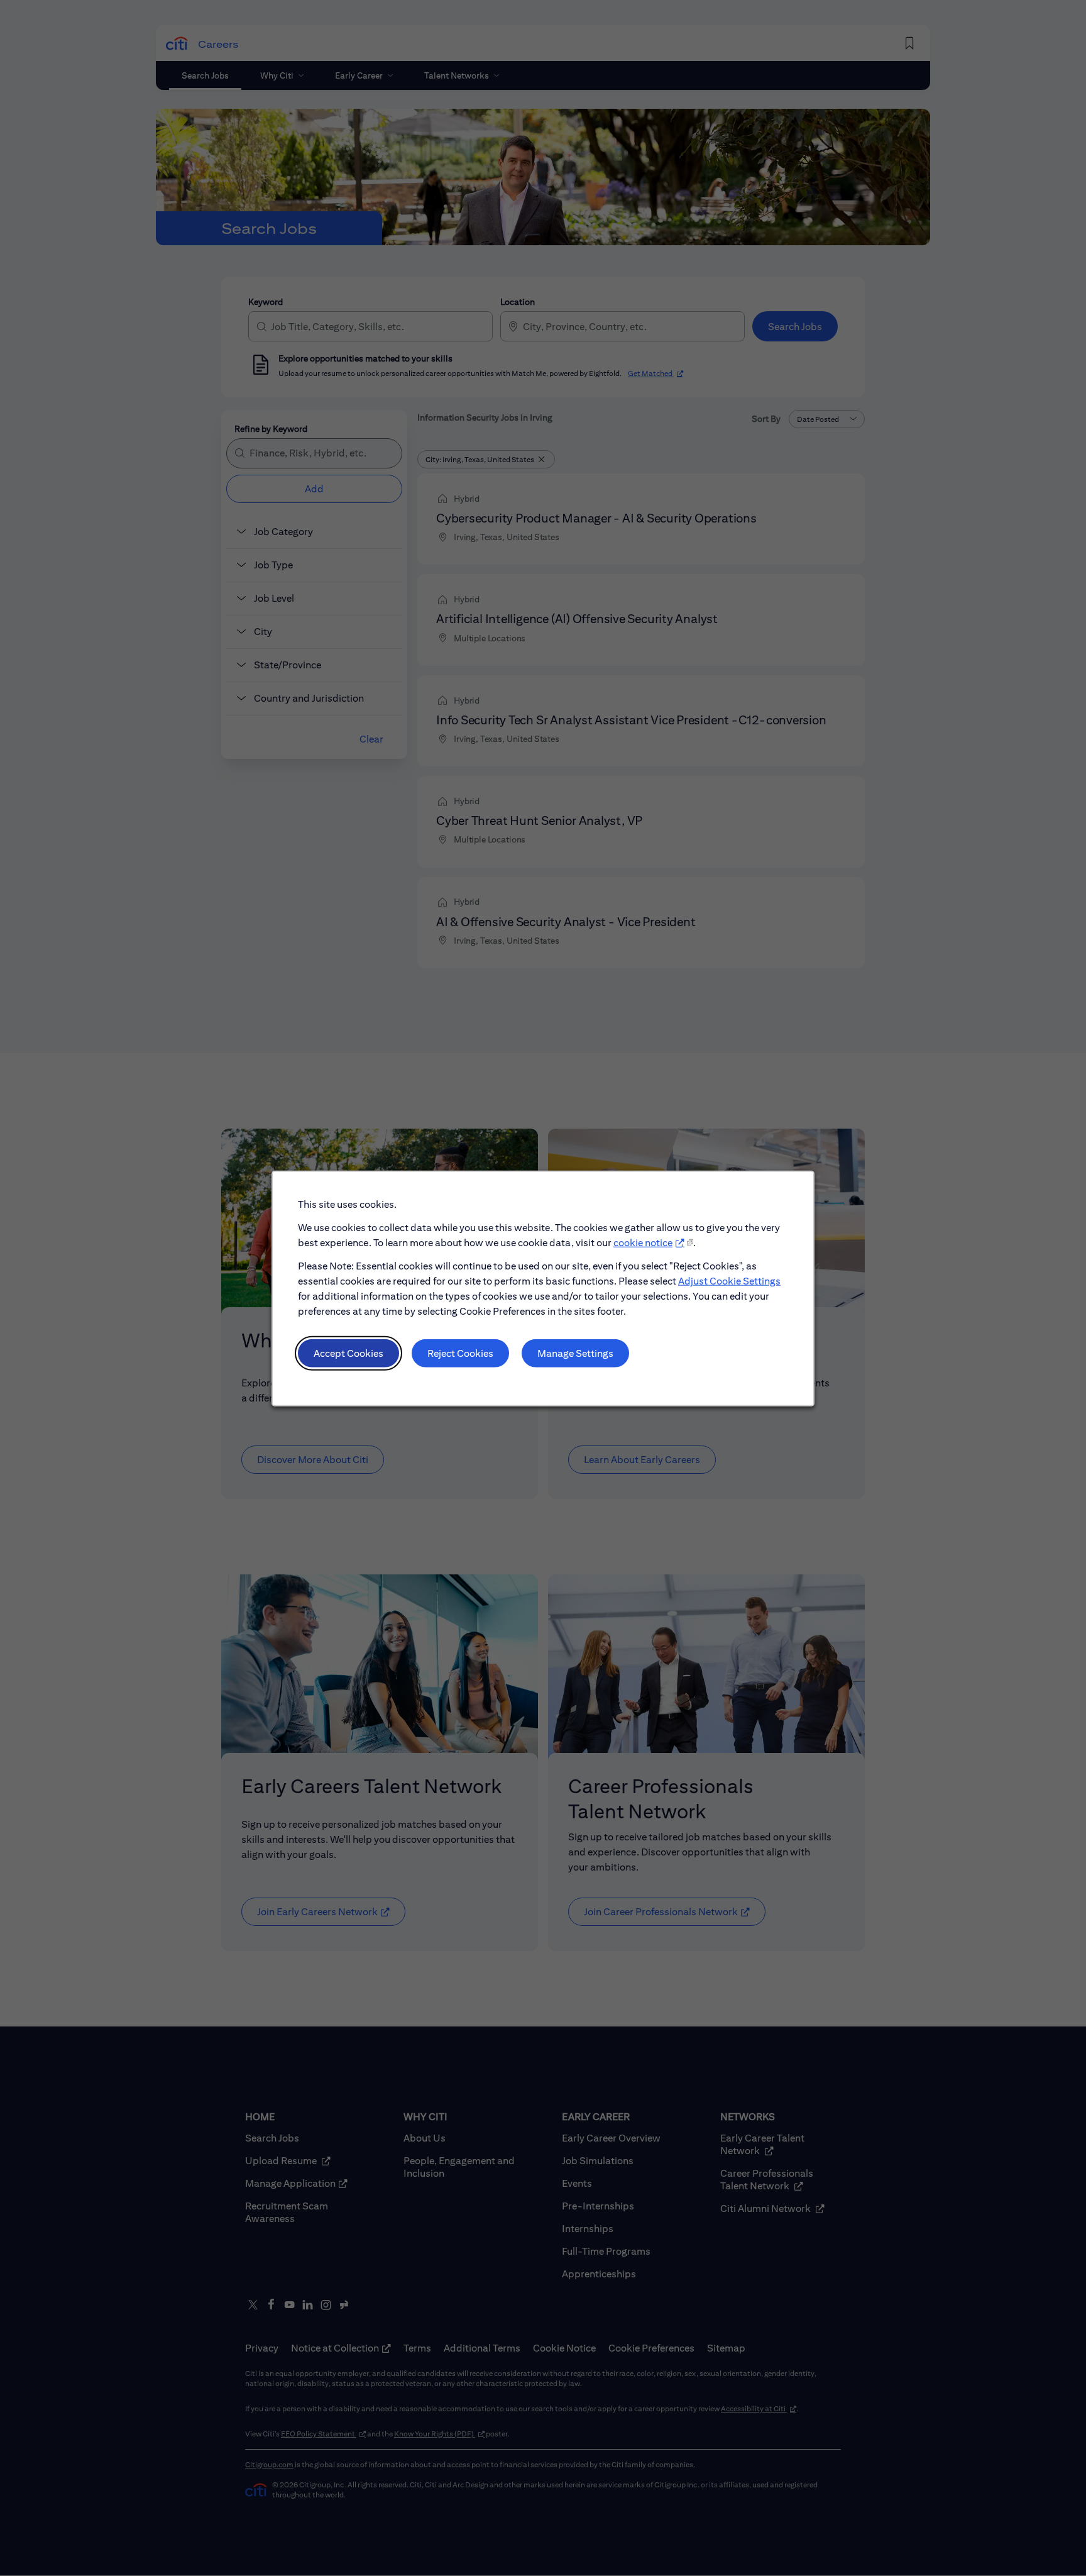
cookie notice (643, 1242)
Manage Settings (575, 1353)
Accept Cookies (348, 1353)
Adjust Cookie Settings (729, 1280)
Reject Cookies (460, 1353)
